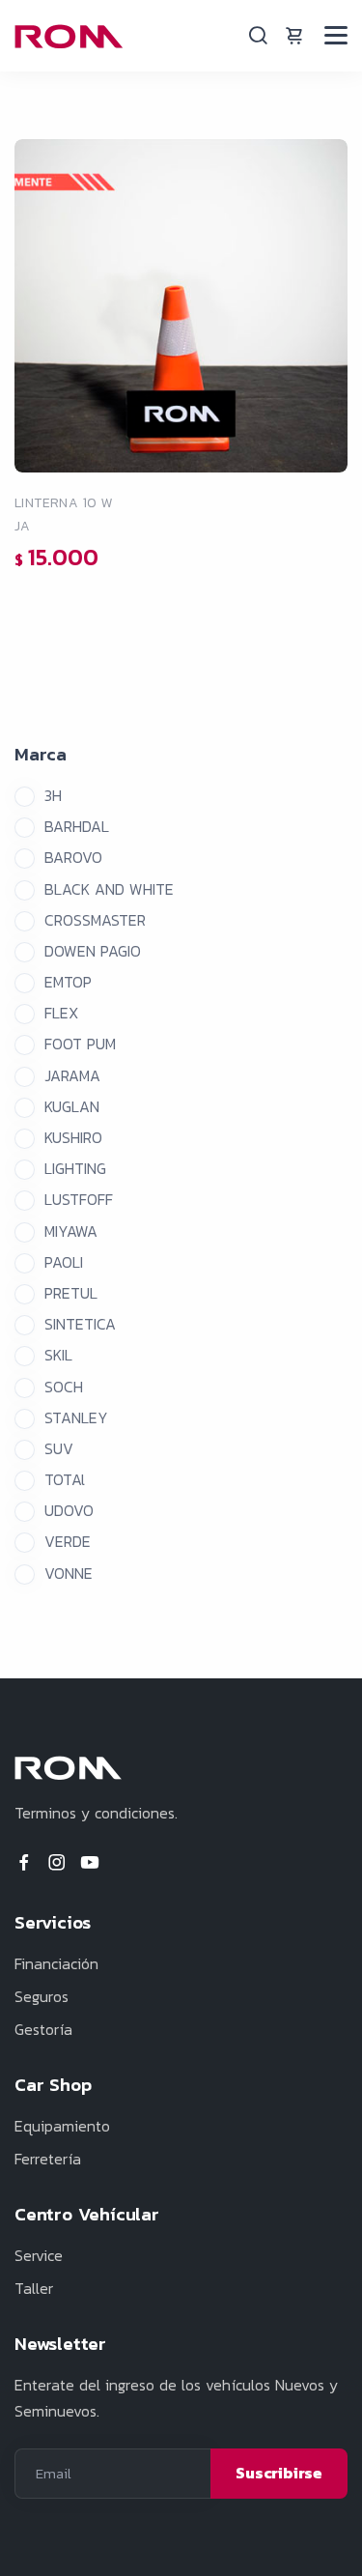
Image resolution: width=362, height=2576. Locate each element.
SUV (59, 1448)
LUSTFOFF (79, 1199)
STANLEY (76, 1417)
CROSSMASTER (95, 920)
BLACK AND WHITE (109, 889)
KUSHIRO (73, 1137)
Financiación (56, 1963)
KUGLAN (72, 1106)
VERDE (68, 1541)
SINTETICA (80, 1324)
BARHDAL (77, 826)
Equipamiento (62, 2126)
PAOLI (64, 1262)
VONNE (69, 1573)
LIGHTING (75, 1168)
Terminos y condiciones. (96, 1813)
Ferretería (48, 2159)
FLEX (61, 1013)
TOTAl (65, 1479)
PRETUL (71, 1293)
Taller (34, 2288)
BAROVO (73, 857)
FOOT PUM (80, 1044)
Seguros (42, 1996)
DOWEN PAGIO (93, 951)
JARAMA (72, 1075)
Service (39, 2255)
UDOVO (69, 1510)
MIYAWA (71, 1231)
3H (53, 795)
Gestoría (43, 2029)
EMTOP (68, 982)
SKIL (58, 1355)
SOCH (64, 1387)
